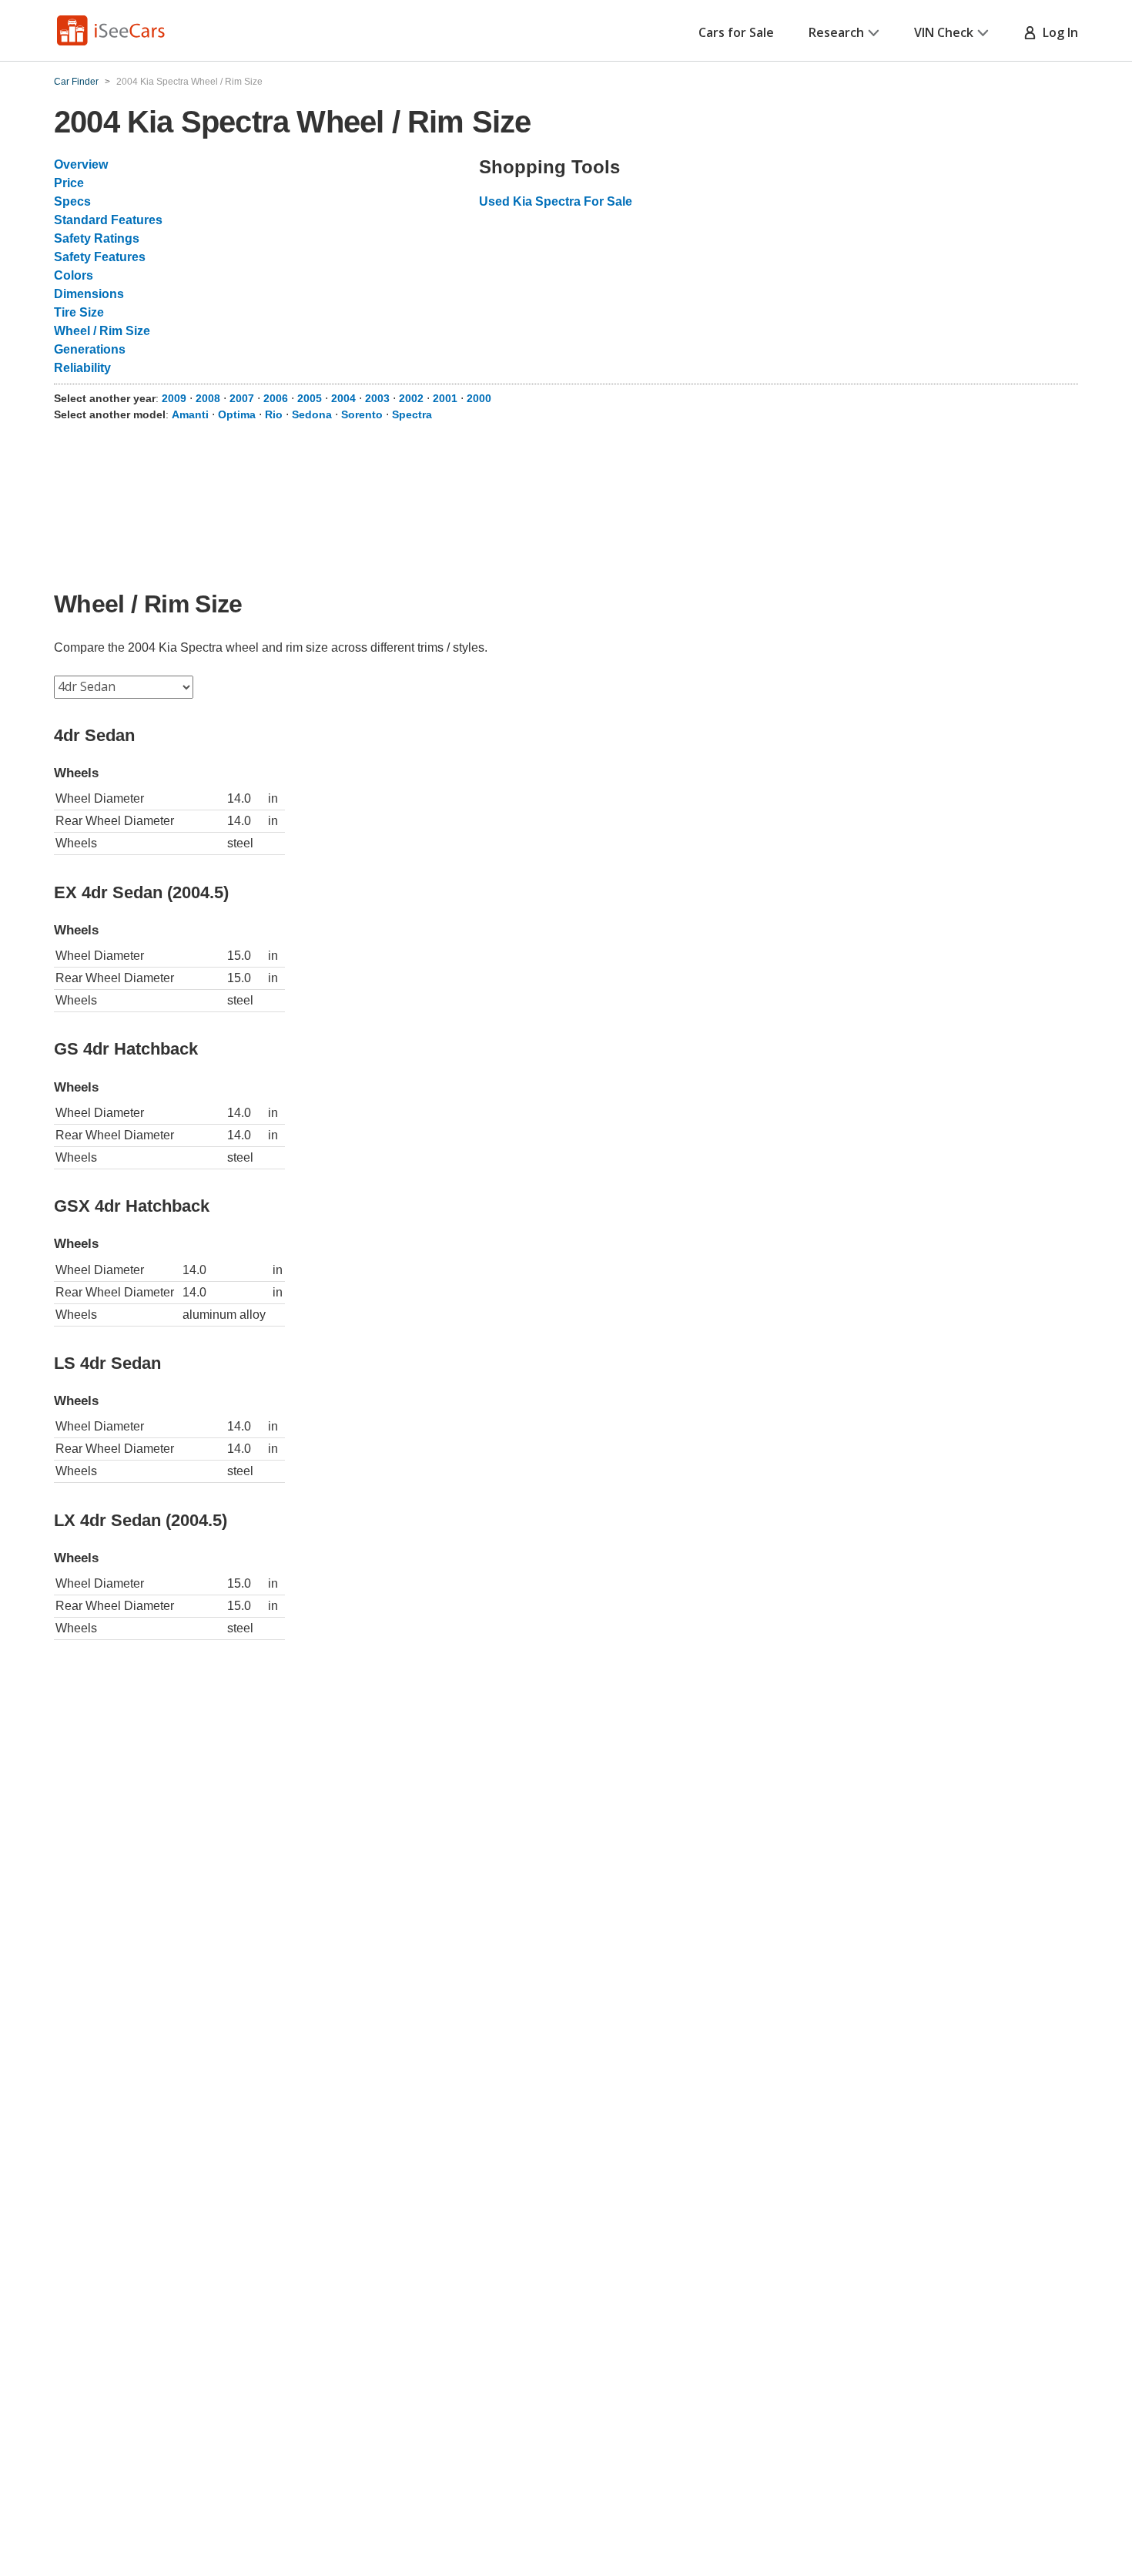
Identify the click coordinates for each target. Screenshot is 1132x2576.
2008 (208, 398)
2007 (242, 398)
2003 (377, 398)
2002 (411, 398)
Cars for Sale (736, 32)
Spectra (412, 414)
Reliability (82, 368)
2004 (343, 398)
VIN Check (944, 32)
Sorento (362, 414)
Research (836, 32)
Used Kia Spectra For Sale (556, 201)
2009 (174, 398)
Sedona (312, 414)
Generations (90, 349)
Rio (274, 414)
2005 (310, 398)
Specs (72, 201)
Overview (81, 164)
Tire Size (79, 312)
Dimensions (89, 294)
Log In (1057, 32)
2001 (445, 398)
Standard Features (108, 220)
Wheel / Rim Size (102, 331)
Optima (237, 414)
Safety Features (100, 257)
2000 (479, 398)
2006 (276, 398)
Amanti (190, 414)
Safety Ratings (97, 238)
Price (69, 183)
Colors (74, 275)
